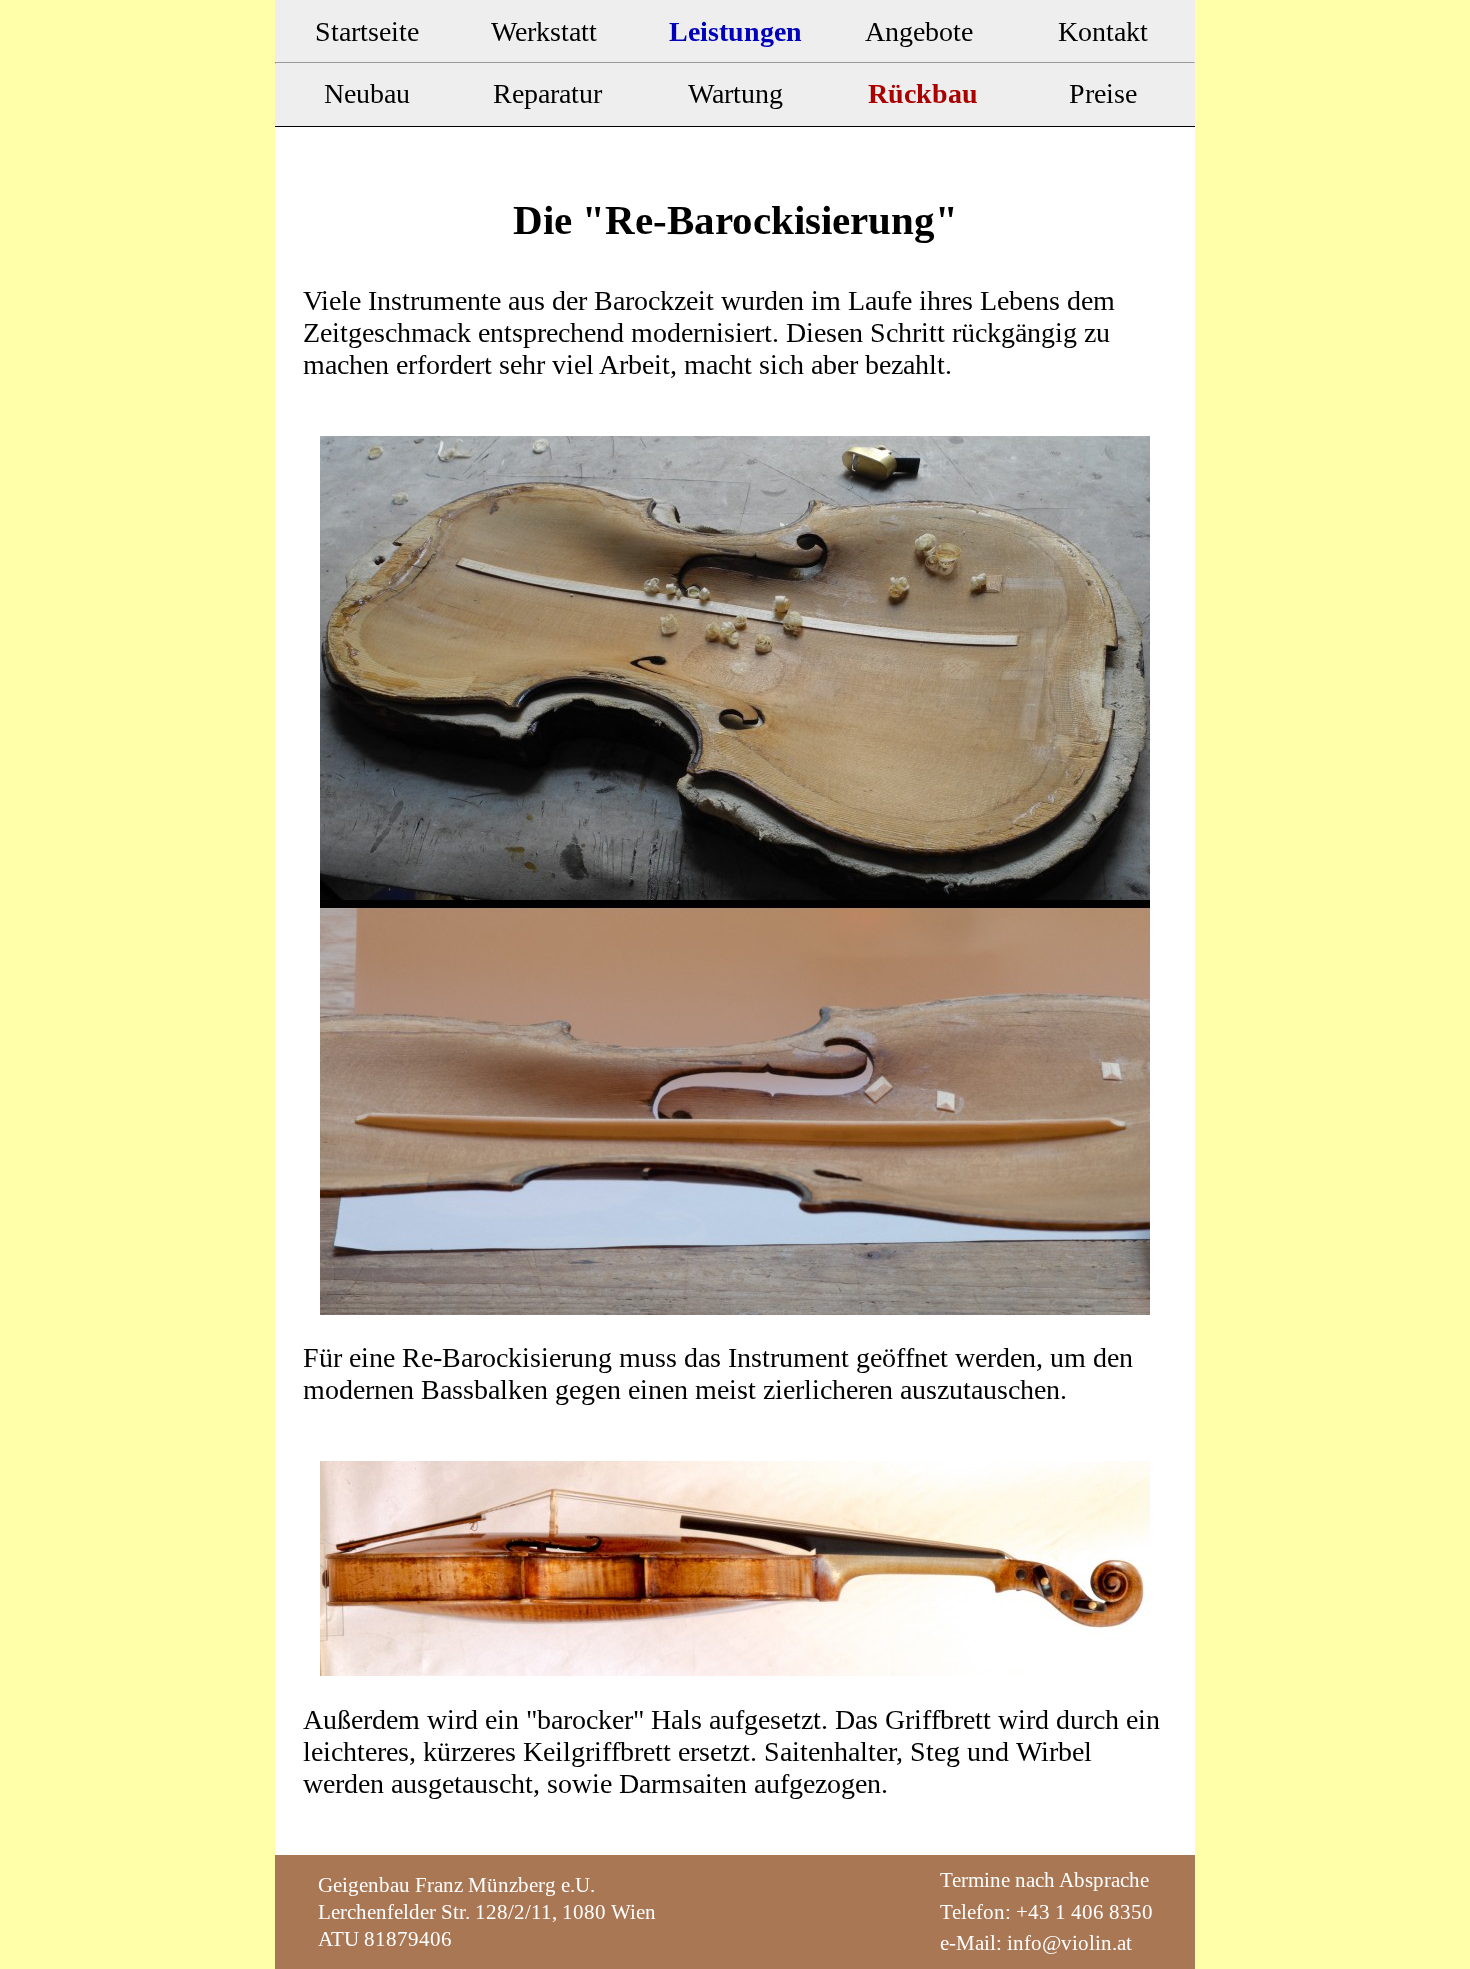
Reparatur (551, 93)
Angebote (919, 31)
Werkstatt (551, 31)
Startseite (367, 31)
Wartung (735, 93)
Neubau (367, 93)
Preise (1103, 93)
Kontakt (1103, 31)
